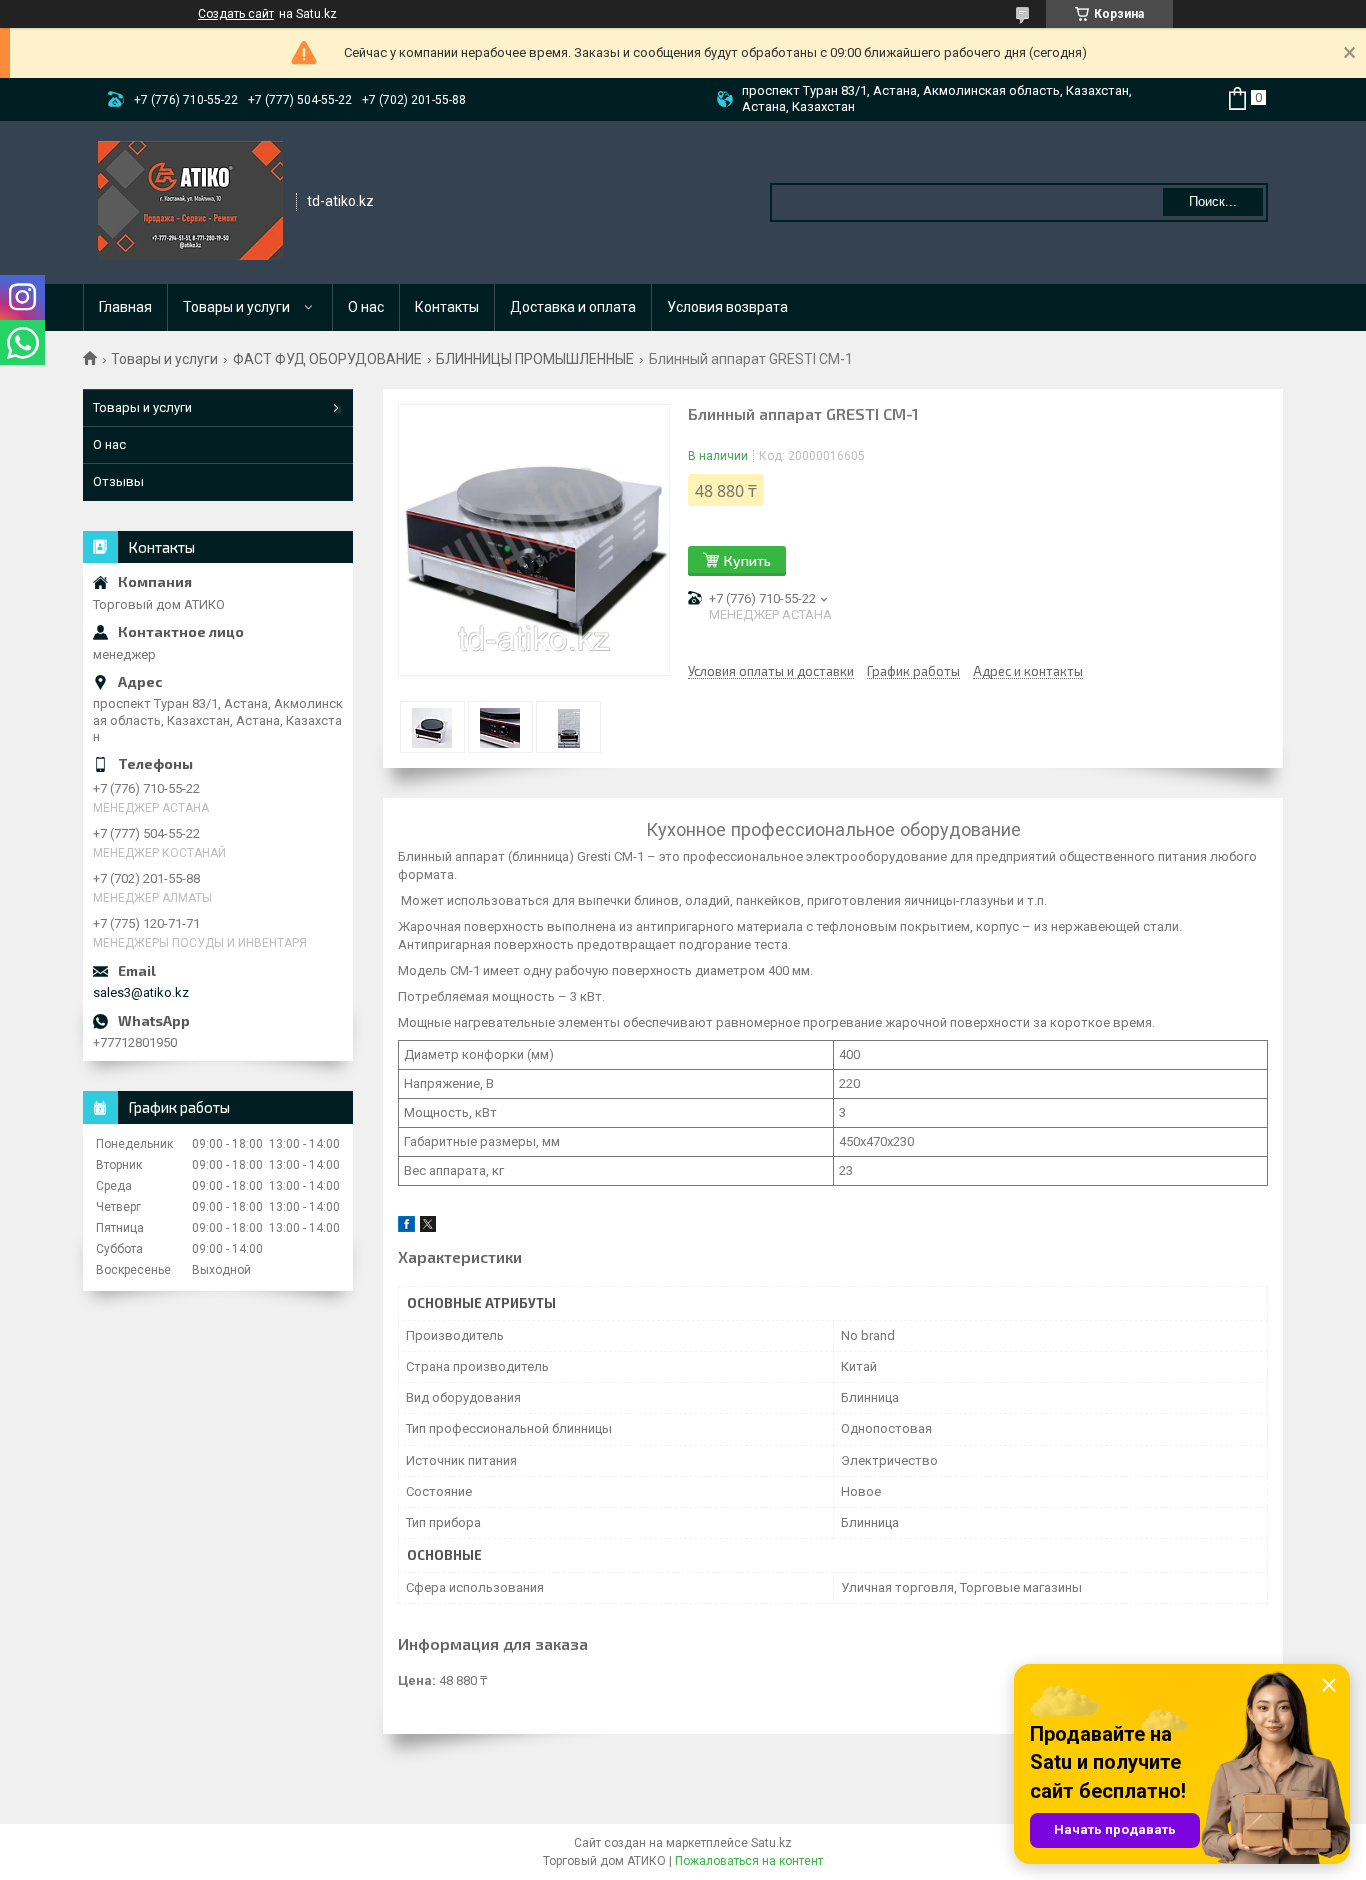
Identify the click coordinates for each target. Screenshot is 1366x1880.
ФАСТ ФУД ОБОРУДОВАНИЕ (327, 359)
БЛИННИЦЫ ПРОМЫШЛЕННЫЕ (535, 359)
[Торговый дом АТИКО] (190, 201)
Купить (747, 560)
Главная (125, 307)
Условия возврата (727, 307)
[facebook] (406, 1227)
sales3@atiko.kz (141, 992)
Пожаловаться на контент (749, 1861)
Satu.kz (771, 1843)
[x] (428, 1227)
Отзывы (118, 481)
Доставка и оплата (573, 307)
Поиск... (1213, 201)
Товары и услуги (236, 307)
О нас (366, 307)
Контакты (447, 307)
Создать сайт (236, 14)
